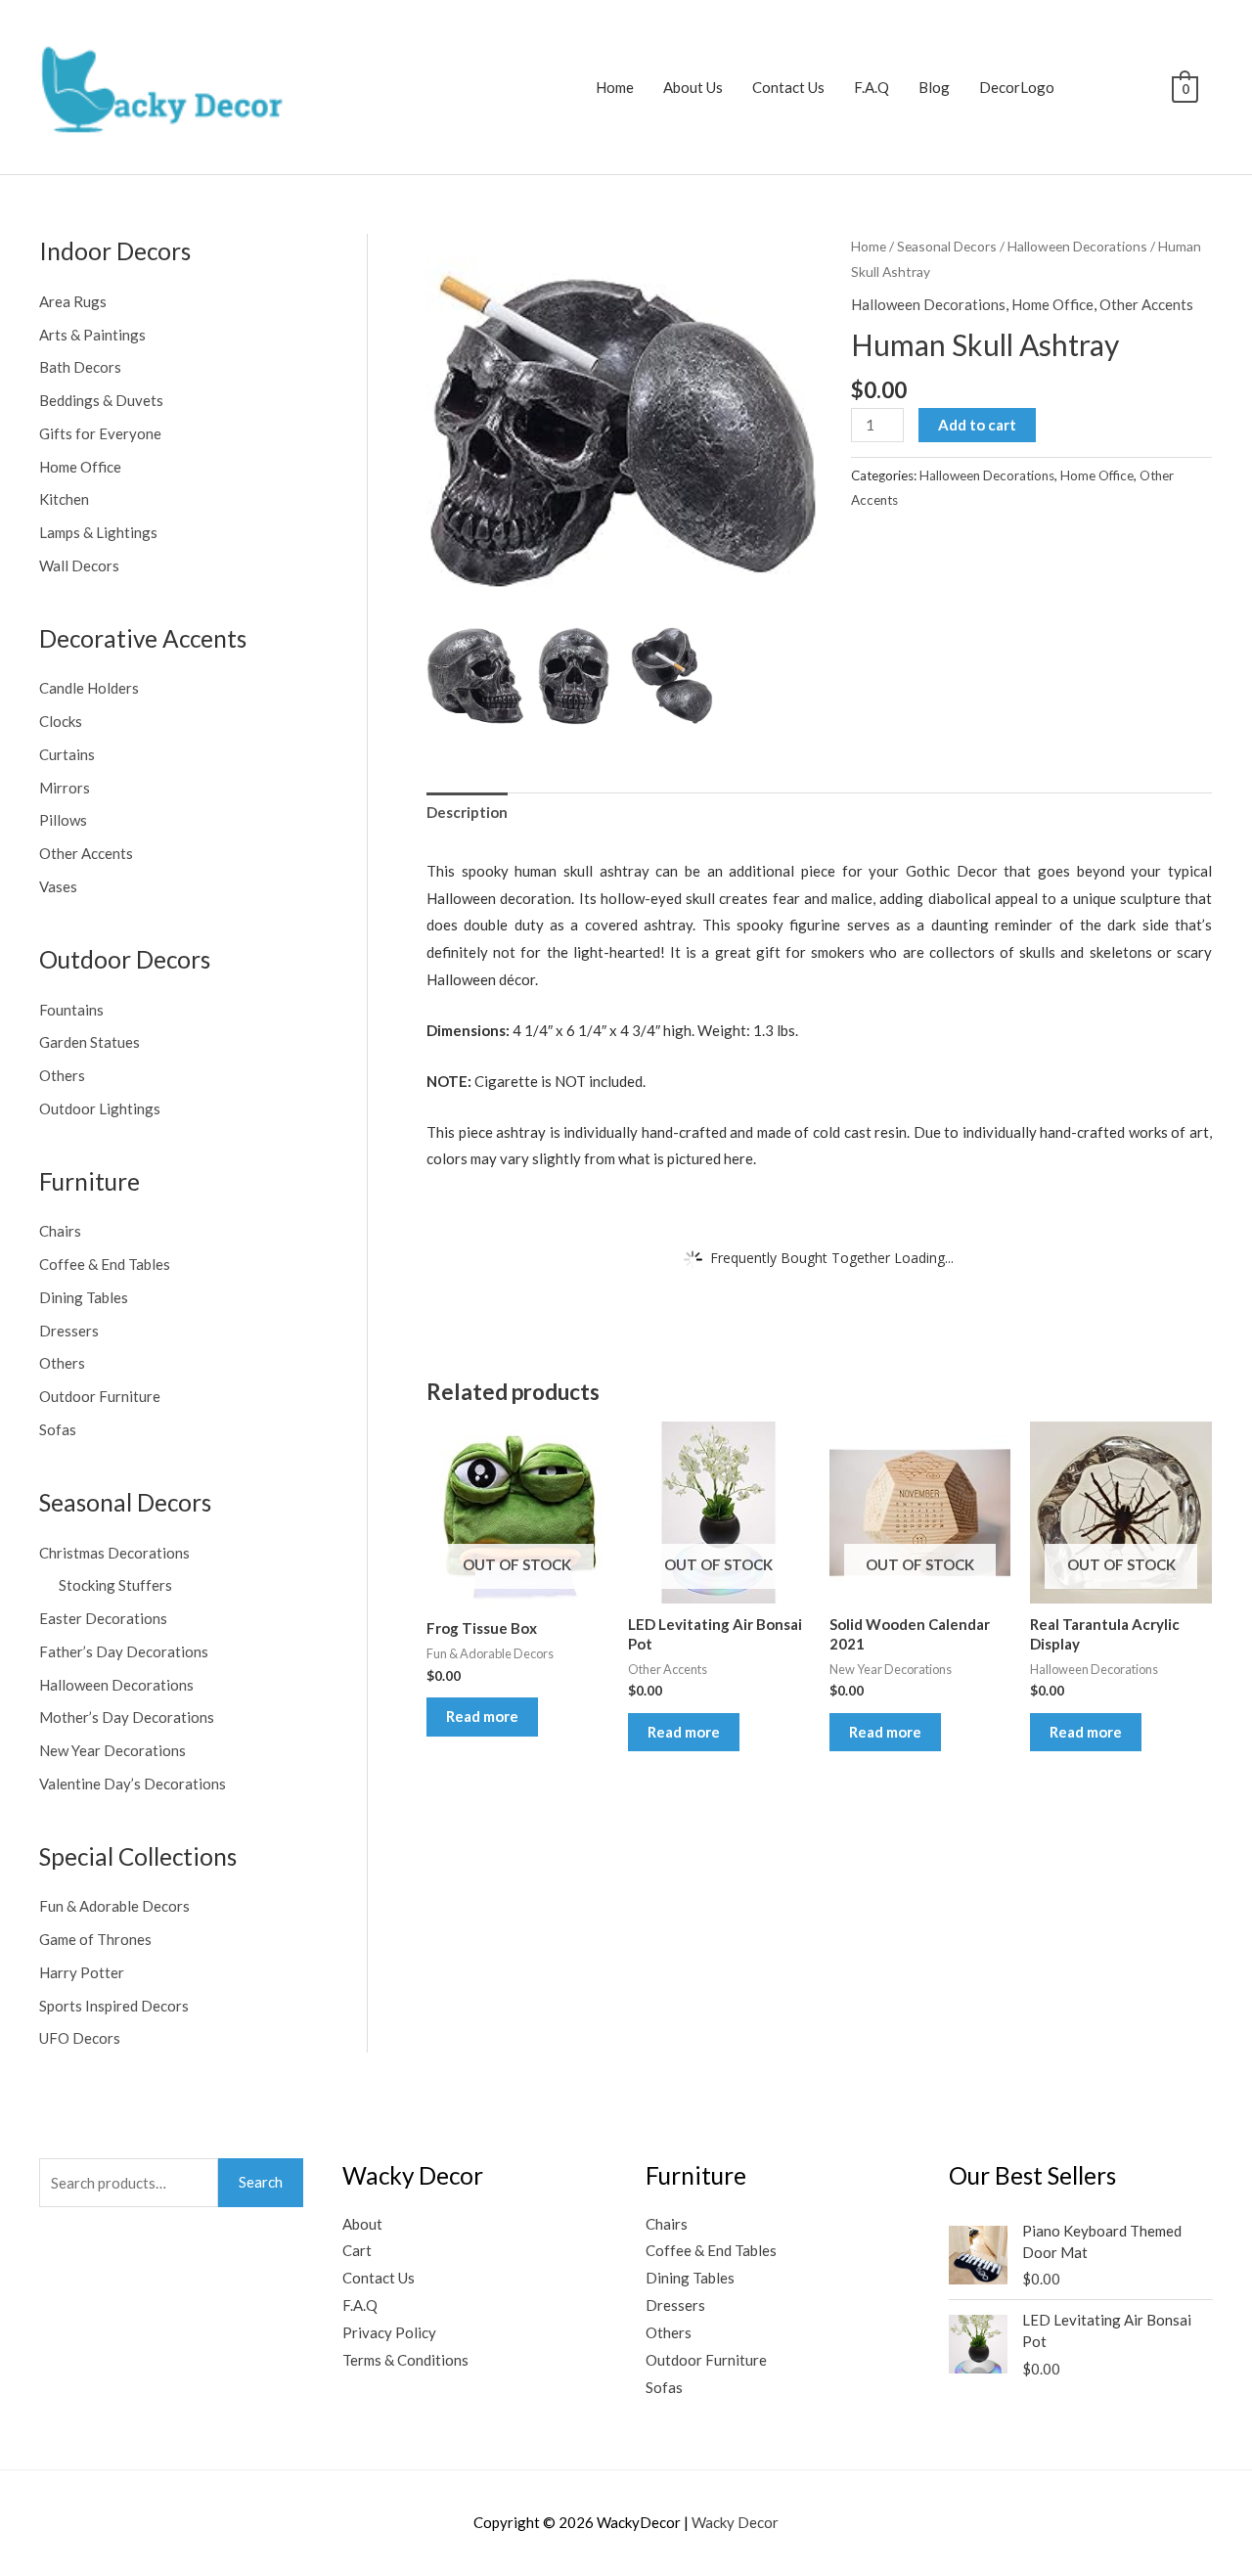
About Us (693, 87)
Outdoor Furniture (100, 1396)
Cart (357, 2250)
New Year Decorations (112, 1750)
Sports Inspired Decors (114, 2006)
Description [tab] (467, 812)
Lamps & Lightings (98, 532)
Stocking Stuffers (115, 1585)
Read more (482, 1716)
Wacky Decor (735, 2522)
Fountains (71, 1010)
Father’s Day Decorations (124, 1651)
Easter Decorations (103, 1618)
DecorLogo (1017, 87)
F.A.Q (872, 87)
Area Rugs (73, 301)
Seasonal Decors (947, 246)
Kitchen (64, 499)
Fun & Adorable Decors (114, 1906)
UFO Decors (80, 2038)
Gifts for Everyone (100, 433)
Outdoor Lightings (100, 1108)
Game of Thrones (95, 1939)
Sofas (58, 1429)
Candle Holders (89, 688)
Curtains (67, 754)
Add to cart (977, 425)
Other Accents (86, 853)
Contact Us (788, 87)
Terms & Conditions (405, 2360)
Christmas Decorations (114, 1553)
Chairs (60, 1231)
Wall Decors (79, 565)
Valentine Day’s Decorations (133, 1784)
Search (261, 2182)
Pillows (63, 820)
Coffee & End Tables (105, 1264)
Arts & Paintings (92, 335)
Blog (934, 87)
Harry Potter (82, 1972)
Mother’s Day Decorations (127, 1717)
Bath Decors (80, 367)
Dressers (69, 1331)
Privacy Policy (389, 2332)
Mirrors (65, 788)
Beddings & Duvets (101, 400)
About (362, 2224)
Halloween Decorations (116, 1685)
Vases (58, 886)
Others (62, 1075)
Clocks (61, 721)
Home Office (80, 467)
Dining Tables (84, 1297)
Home (615, 87)
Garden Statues (89, 1042)
